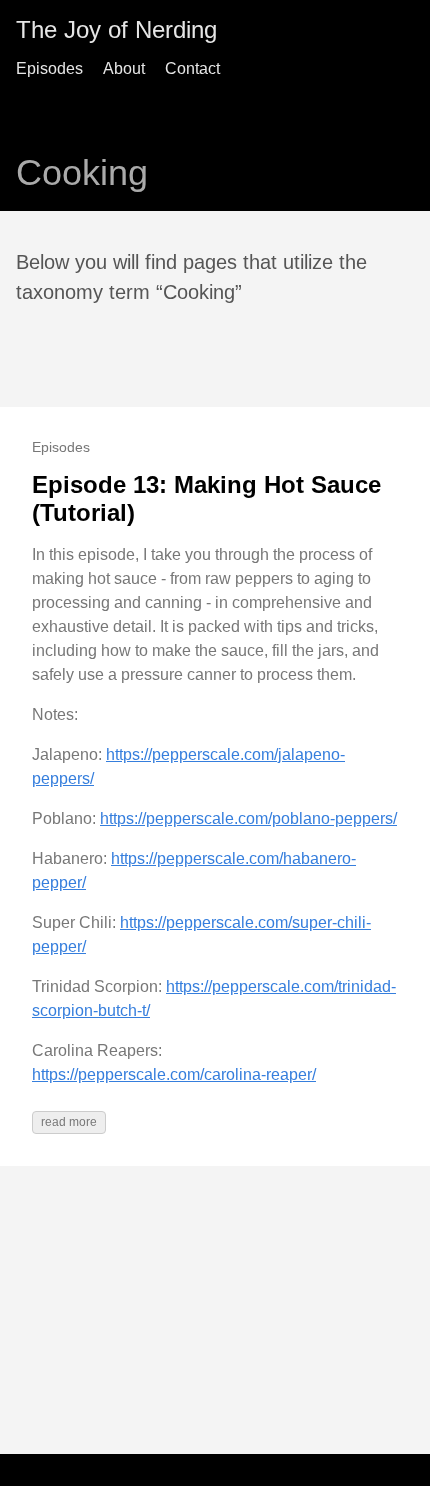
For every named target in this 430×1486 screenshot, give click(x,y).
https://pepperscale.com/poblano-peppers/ (248, 818)
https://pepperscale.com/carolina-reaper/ (174, 1074)
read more (69, 1122)
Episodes (49, 68)
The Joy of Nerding (116, 29)
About (124, 68)
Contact (192, 68)
